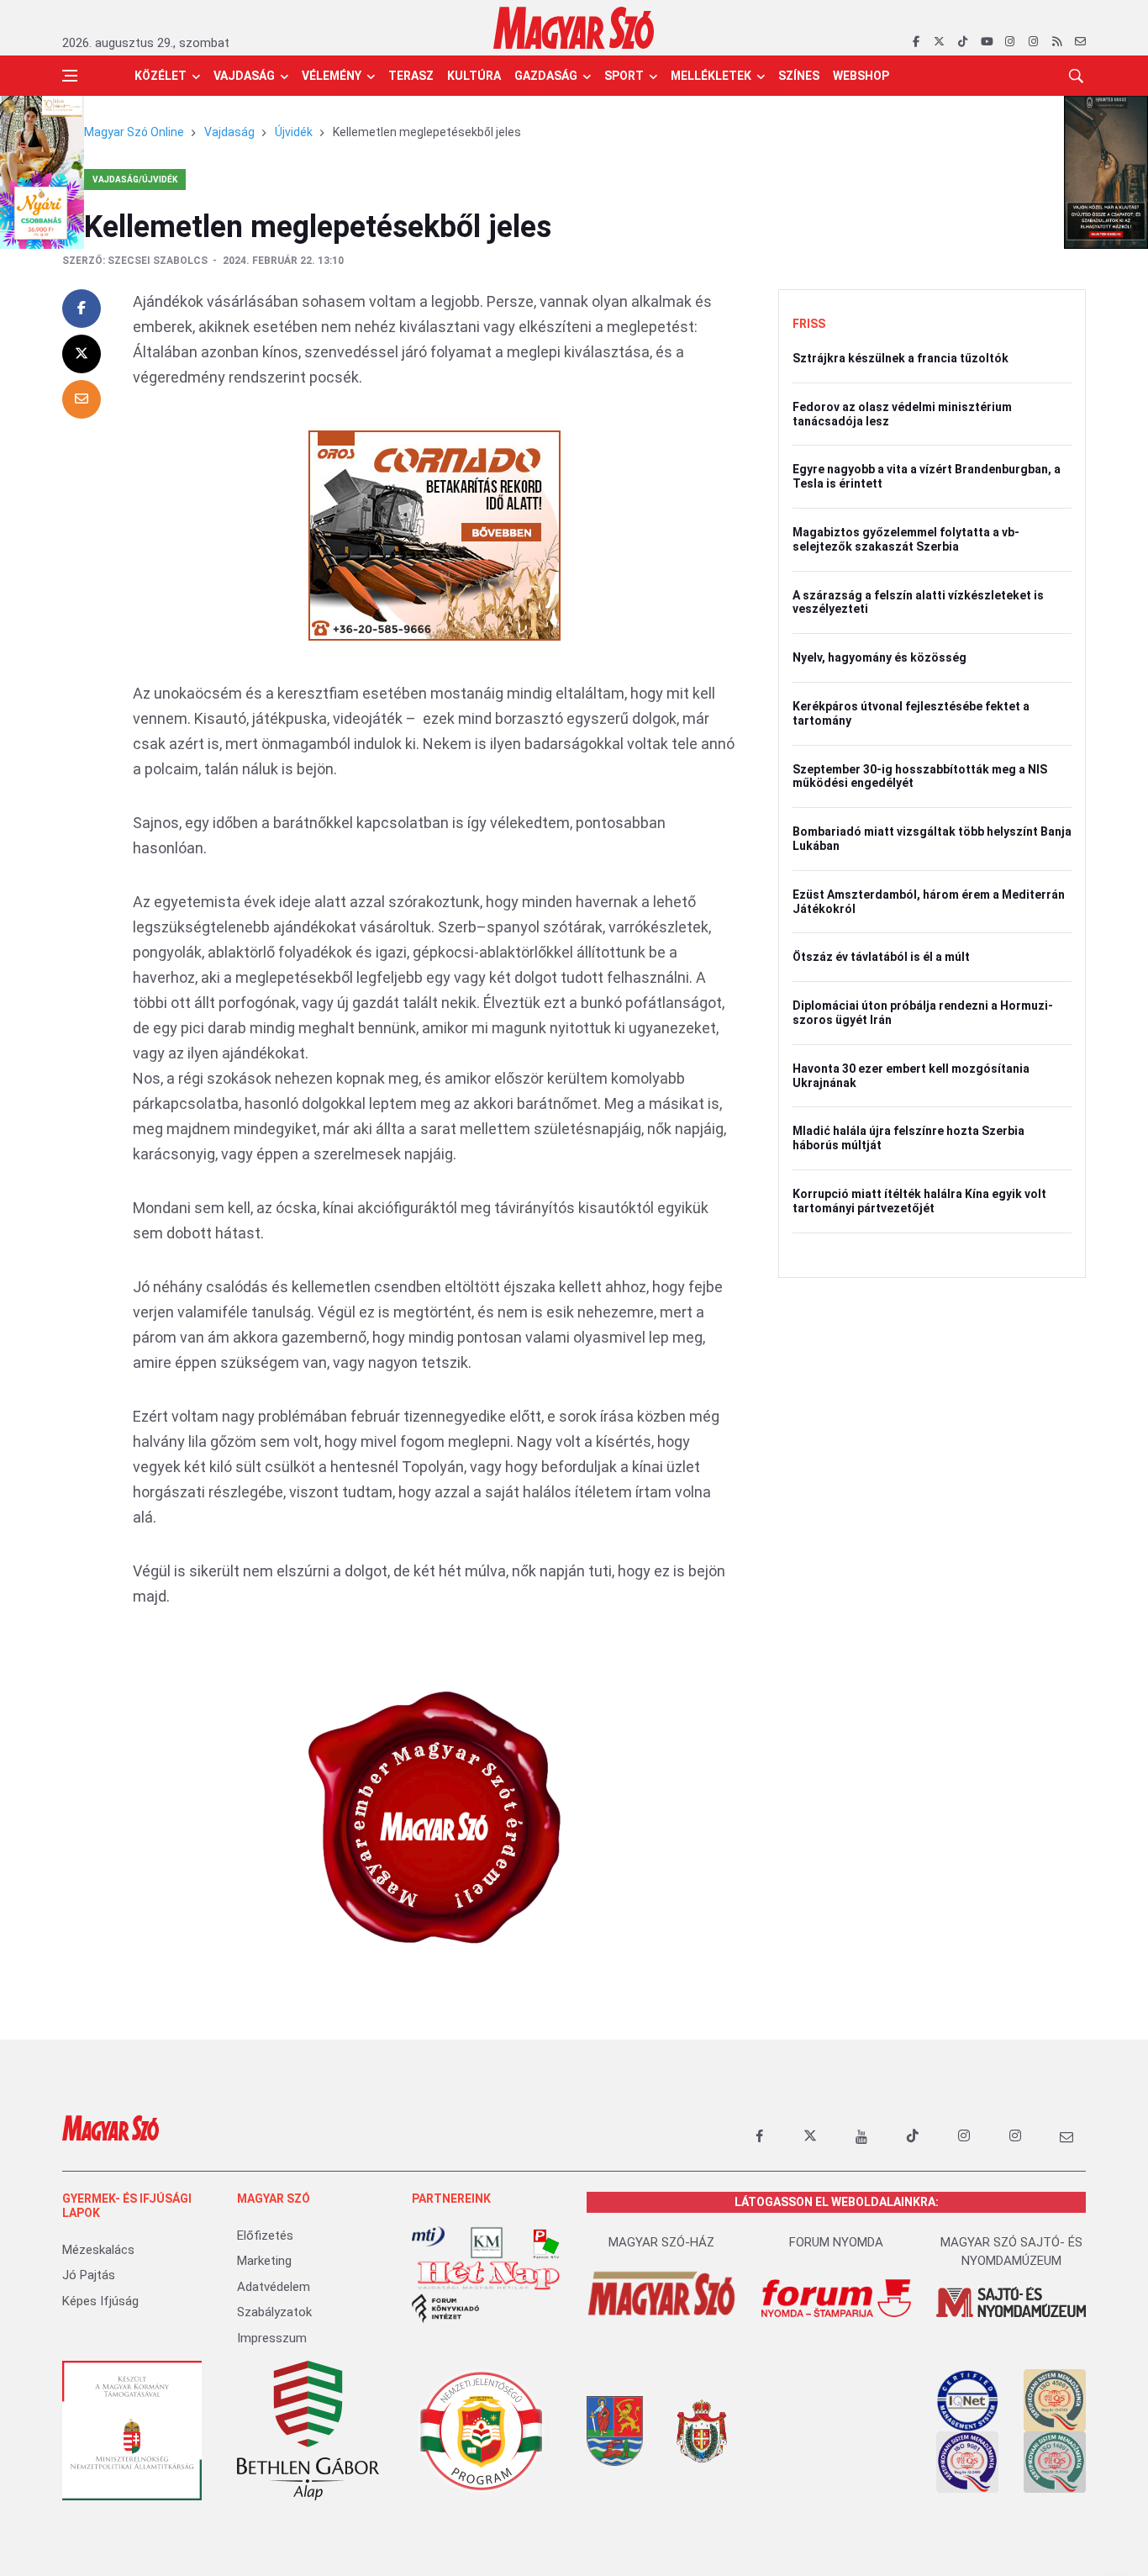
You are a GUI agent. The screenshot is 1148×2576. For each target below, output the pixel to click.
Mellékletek (711, 76)
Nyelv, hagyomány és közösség (879, 657)
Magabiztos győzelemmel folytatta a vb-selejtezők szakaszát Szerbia (906, 539)
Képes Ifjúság (100, 2301)
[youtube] (986, 42)
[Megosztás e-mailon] (82, 399)
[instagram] (1010, 42)
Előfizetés (265, 2236)
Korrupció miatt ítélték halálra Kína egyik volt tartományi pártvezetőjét (919, 1201)
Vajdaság (244, 76)
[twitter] (939, 42)
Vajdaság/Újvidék (135, 179)
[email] (1080, 42)
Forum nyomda (836, 2242)
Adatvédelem (274, 2287)
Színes (799, 76)
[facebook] (916, 42)
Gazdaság (546, 76)
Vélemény (332, 76)
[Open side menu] (70, 76)
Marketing (264, 2261)
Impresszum (272, 2338)
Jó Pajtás (89, 2275)
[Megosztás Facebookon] (82, 309)
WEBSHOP (861, 76)
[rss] (1057, 42)
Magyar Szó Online (134, 132)
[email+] (1066, 2136)
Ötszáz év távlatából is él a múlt (881, 957)
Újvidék (294, 132)
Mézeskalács (98, 2250)
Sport (624, 76)
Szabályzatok (274, 2312)
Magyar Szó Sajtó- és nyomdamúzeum (1011, 2252)
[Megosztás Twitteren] (82, 354)
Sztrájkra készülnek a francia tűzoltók (900, 358)
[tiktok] (963, 42)
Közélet (161, 76)
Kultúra (474, 76)
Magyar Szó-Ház (661, 2242)
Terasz (411, 76)
